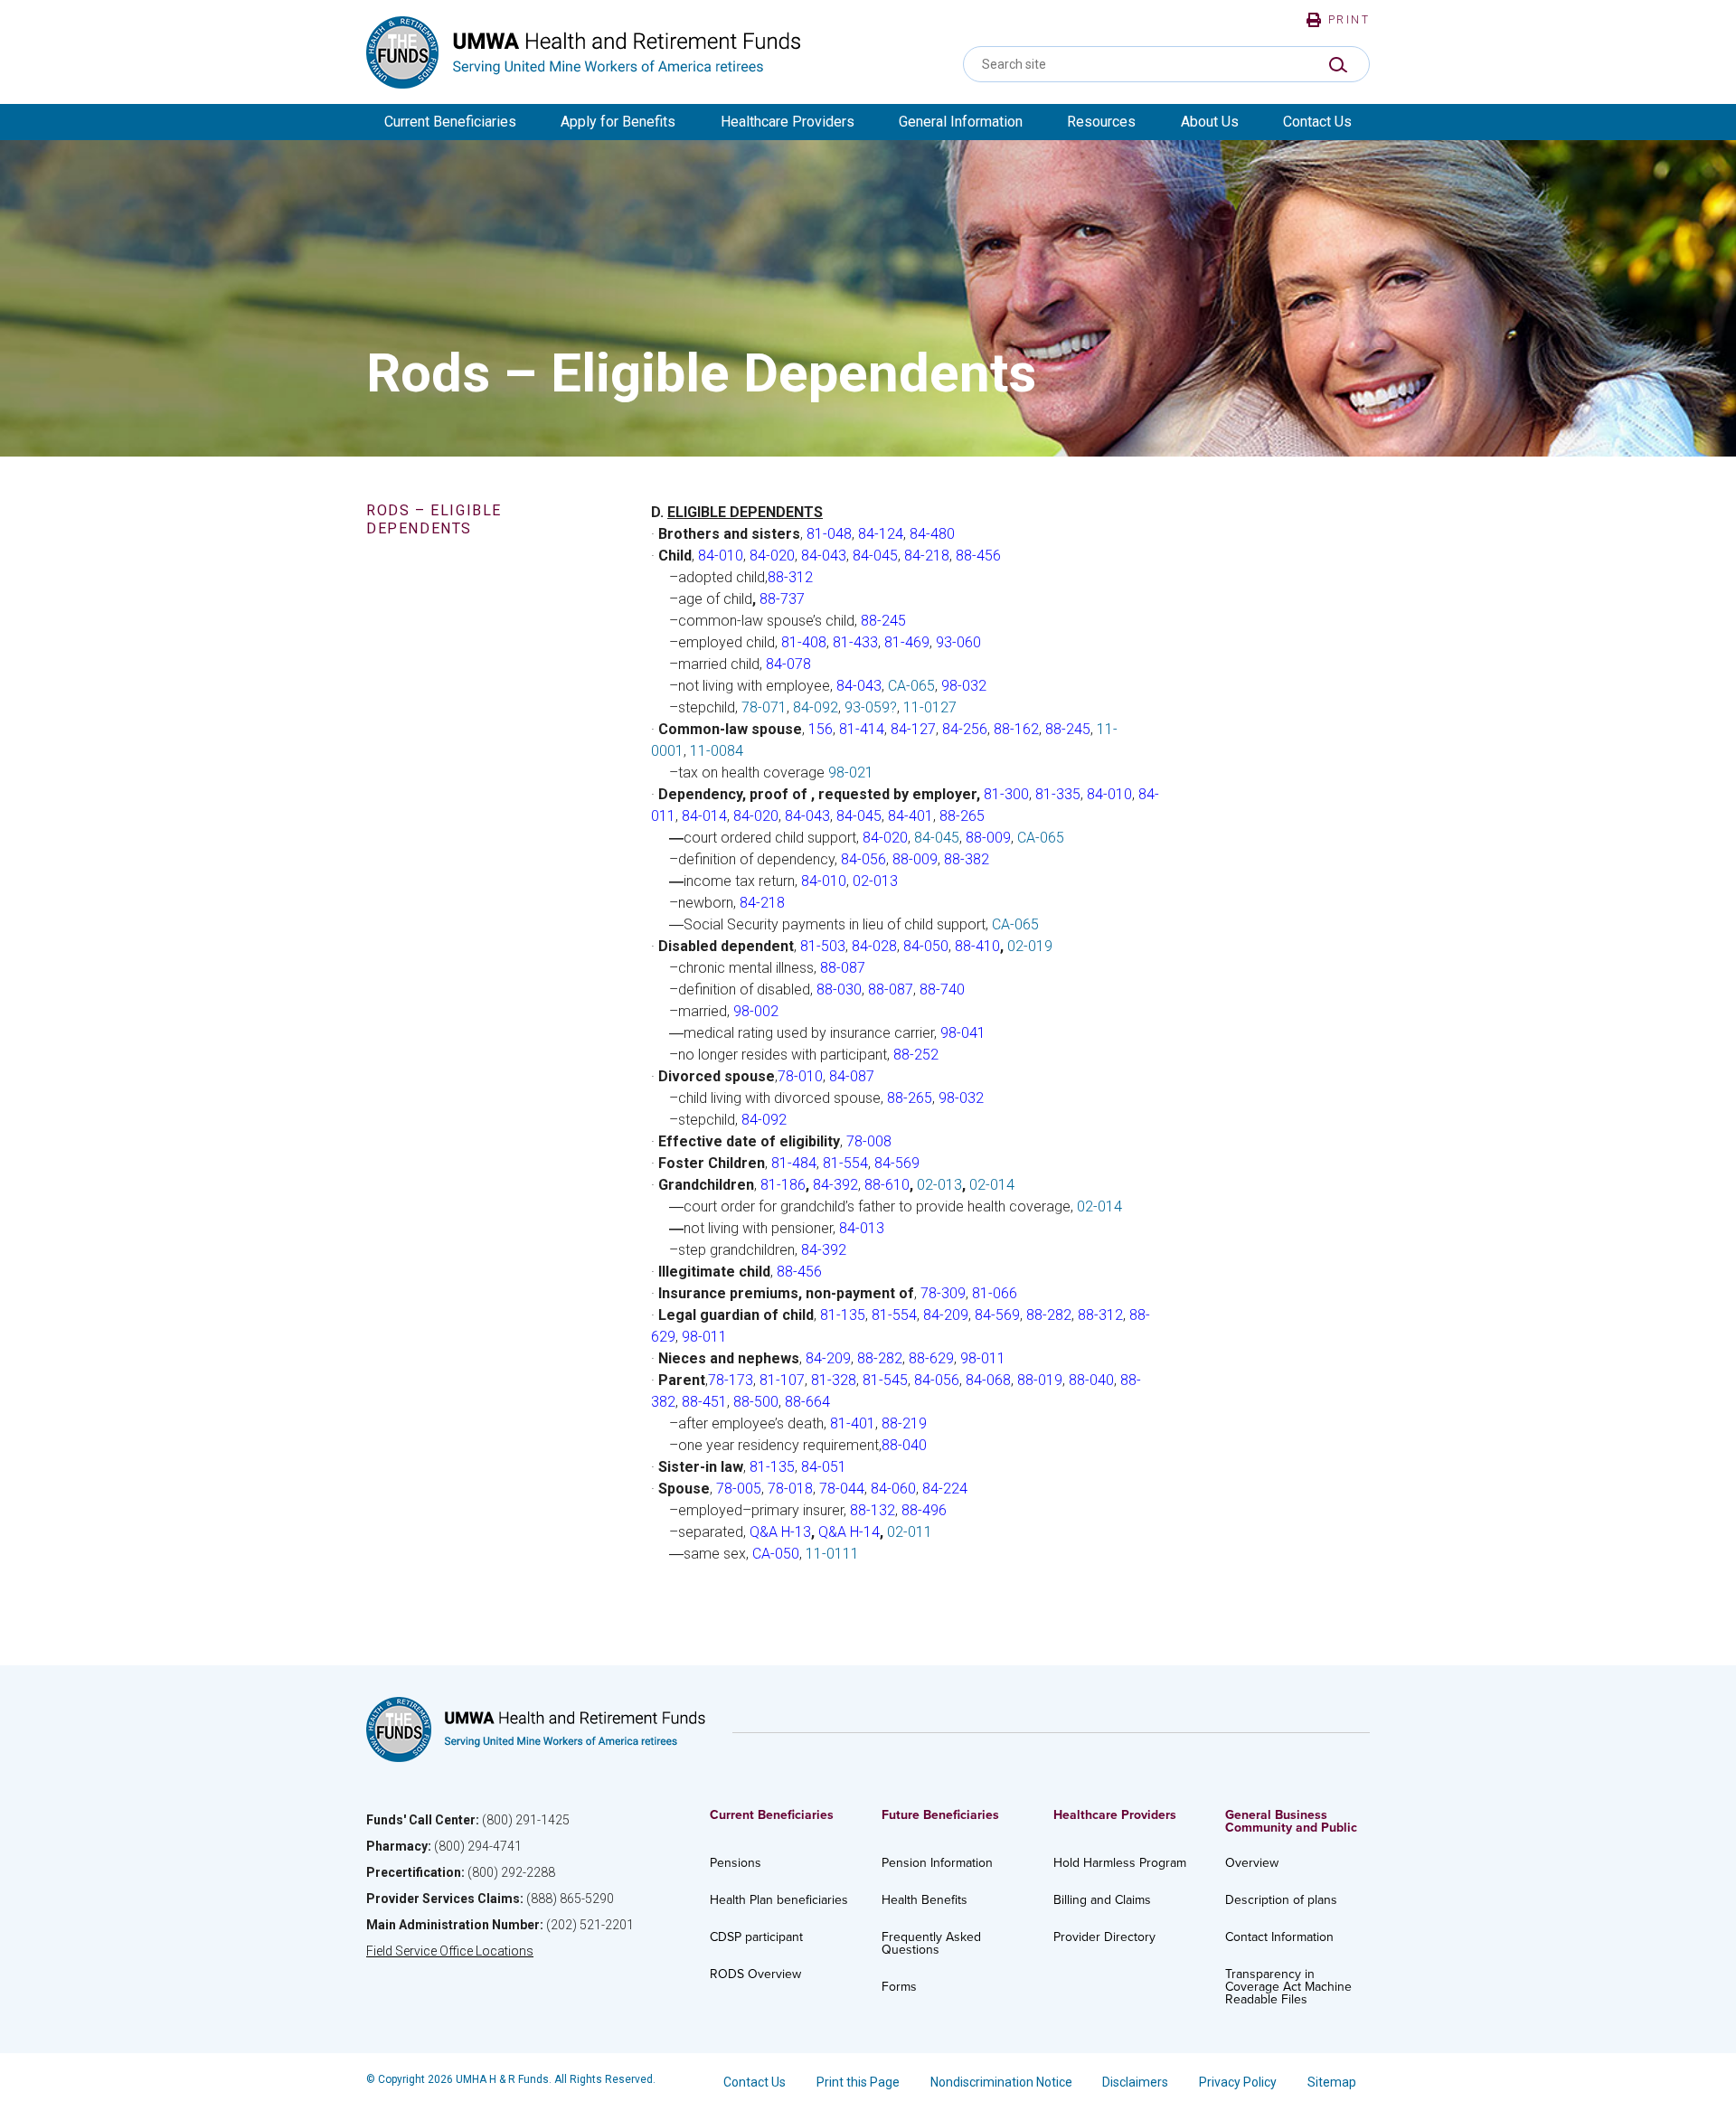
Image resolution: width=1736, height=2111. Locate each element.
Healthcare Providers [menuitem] (788, 122)
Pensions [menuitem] (736, 1863)
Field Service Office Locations (450, 1951)
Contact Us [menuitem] (1317, 122)
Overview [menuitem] (1252, 1863)
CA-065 (911, 686)
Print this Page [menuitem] (858, 2082)
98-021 (851, 773)
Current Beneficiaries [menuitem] (450, 122)
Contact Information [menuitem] (1279, 1937)
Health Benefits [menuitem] (925, 1900)
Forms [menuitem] (899, 1987)
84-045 (937, 838)
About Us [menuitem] (1210, 122)
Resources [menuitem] (1101, 122)
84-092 (816, 707)
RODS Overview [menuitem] (755, 1974)
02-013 (939, 1185)
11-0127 (930, 707)
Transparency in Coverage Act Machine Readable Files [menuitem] (1288, 1987)
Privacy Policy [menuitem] (1238, 2082)
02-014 (992, 1185)
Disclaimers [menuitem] (1135, 2082)
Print (1349, 20)
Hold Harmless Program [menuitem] (1120, 1863)
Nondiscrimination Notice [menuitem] (1001, 2082)
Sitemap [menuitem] (1332, 2082)
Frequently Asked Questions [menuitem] (931, 1943)
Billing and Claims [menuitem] (1102, 1900)
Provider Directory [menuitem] (1104, 1937)
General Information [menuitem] (961, 122)
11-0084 (717, 751)
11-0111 (832, 1554)
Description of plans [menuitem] (1281, 1900)
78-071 (764, 707)
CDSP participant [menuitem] (756, 1937)
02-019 (1030, 946)
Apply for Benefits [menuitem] (618, 122)
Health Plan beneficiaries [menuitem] (779, 1900)
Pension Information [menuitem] (937, 1863)
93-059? (871, 707)
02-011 (910, 1532)
